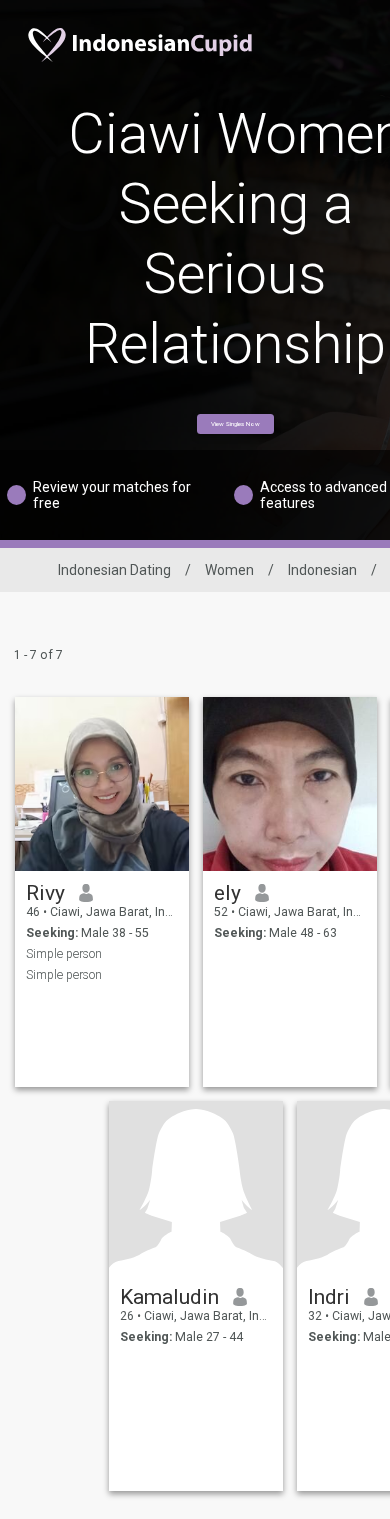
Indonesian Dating (114, 570)
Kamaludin (169, 1297)
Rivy (45, 893)
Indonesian (322, 570)
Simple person (64, 954)
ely (227, 893)
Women (229, 570)
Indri (329, 1297)
